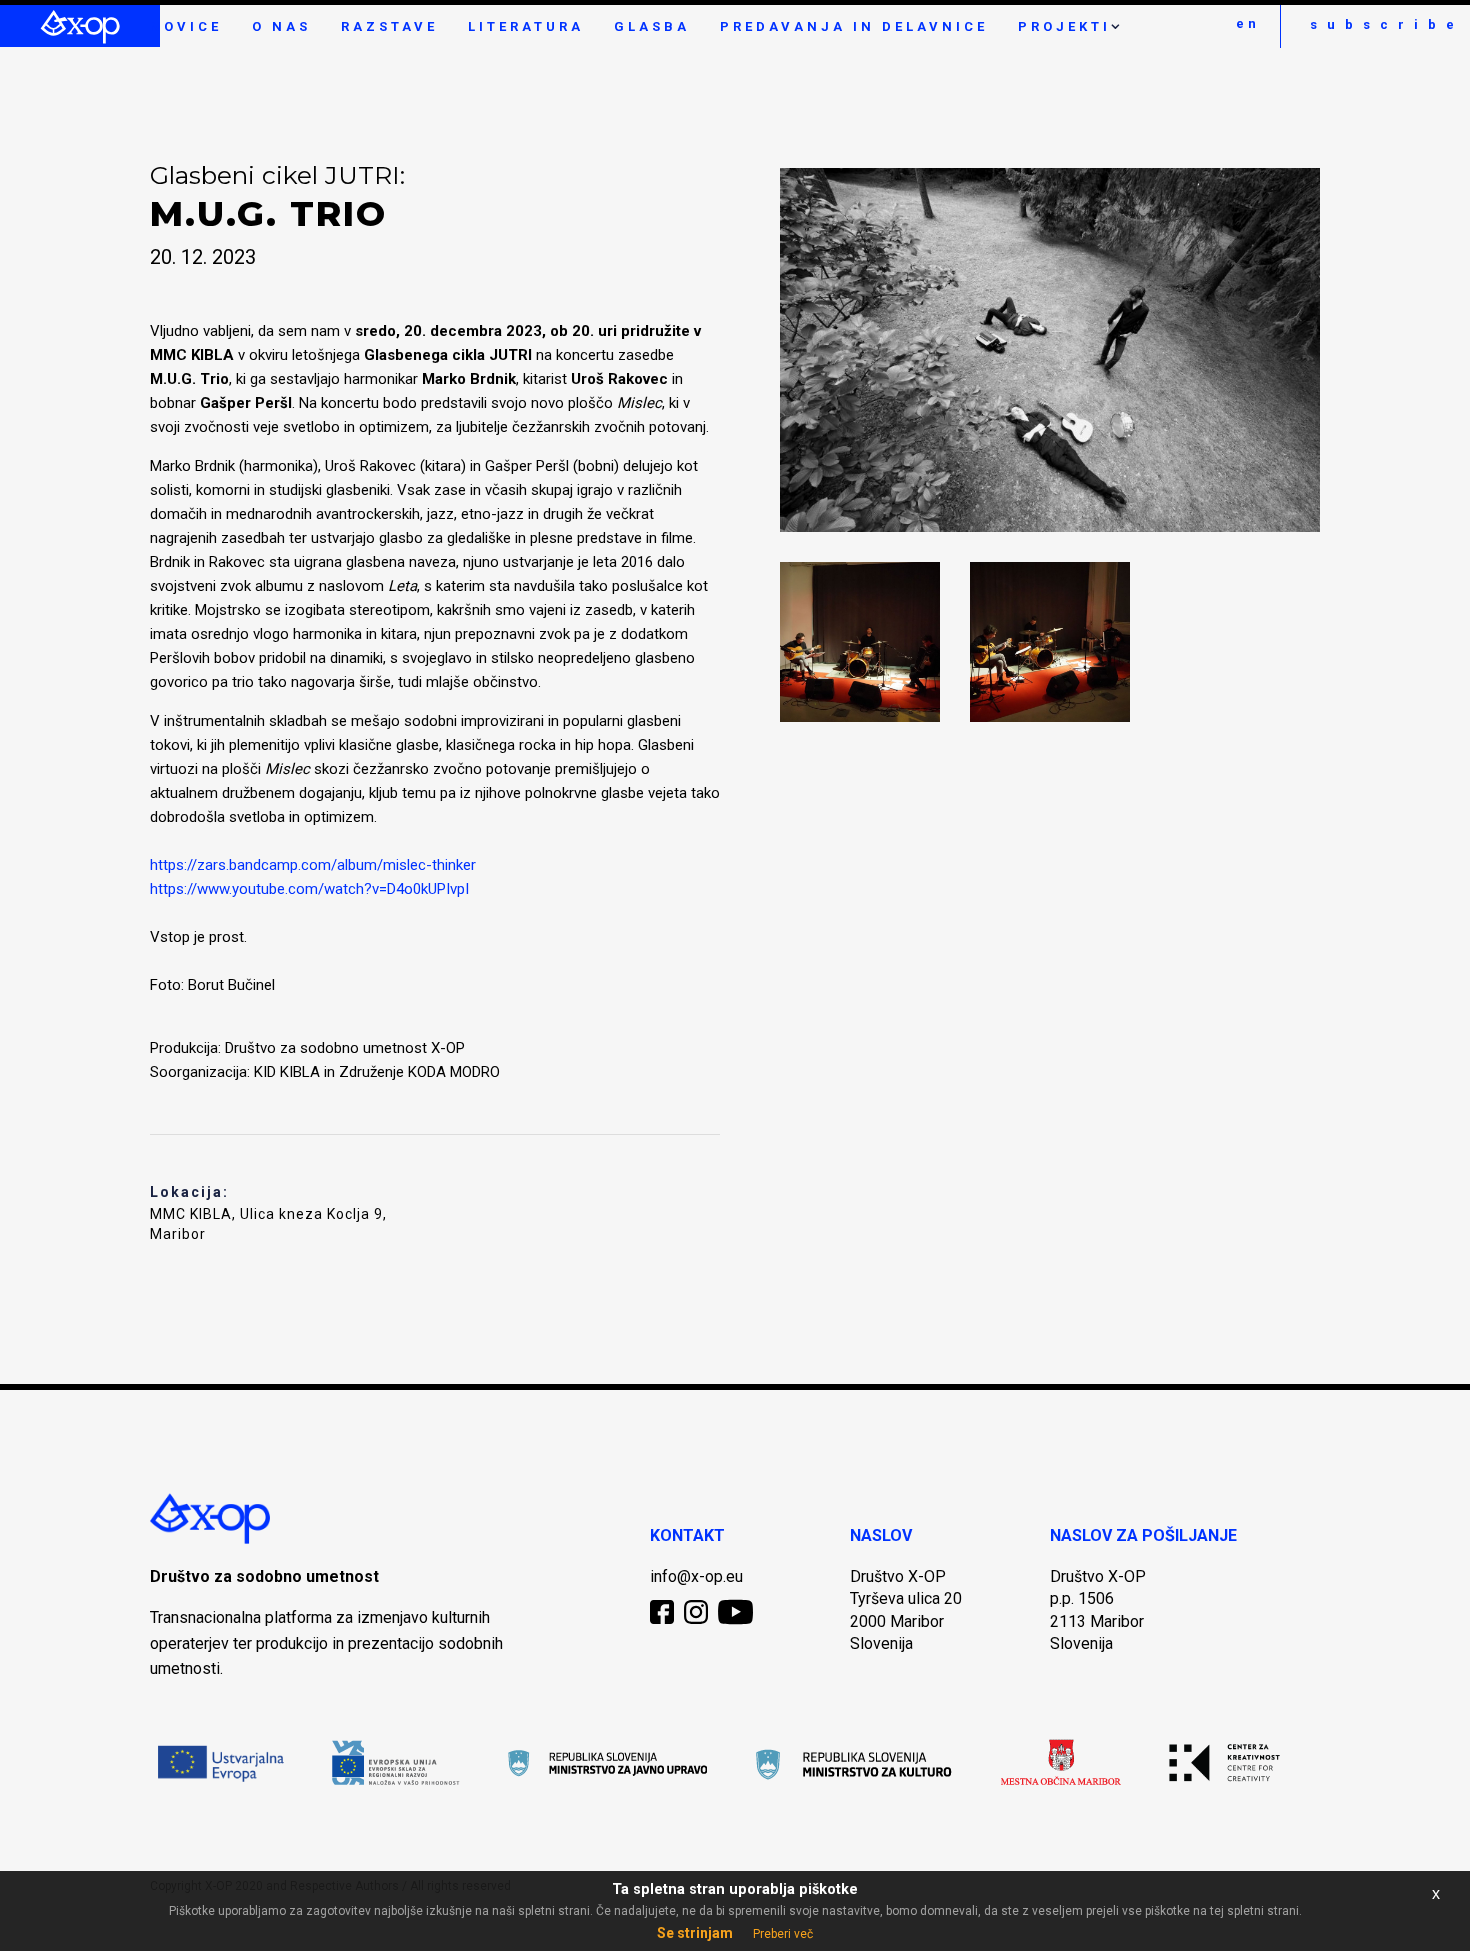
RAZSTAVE (389, 26)
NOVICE (186, 26)
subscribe (1385, 24)
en (1248, 23)
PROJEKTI (1064, 26)
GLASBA (652, 26)
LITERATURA (526, 26)
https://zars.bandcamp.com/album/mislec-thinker (313, 865)
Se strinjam (695, 1933)
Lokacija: (189, 1192)
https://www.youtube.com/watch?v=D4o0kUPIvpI (309, 889)
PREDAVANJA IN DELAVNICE (854, 26)
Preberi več (783, 1934)
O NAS (281, 26)
